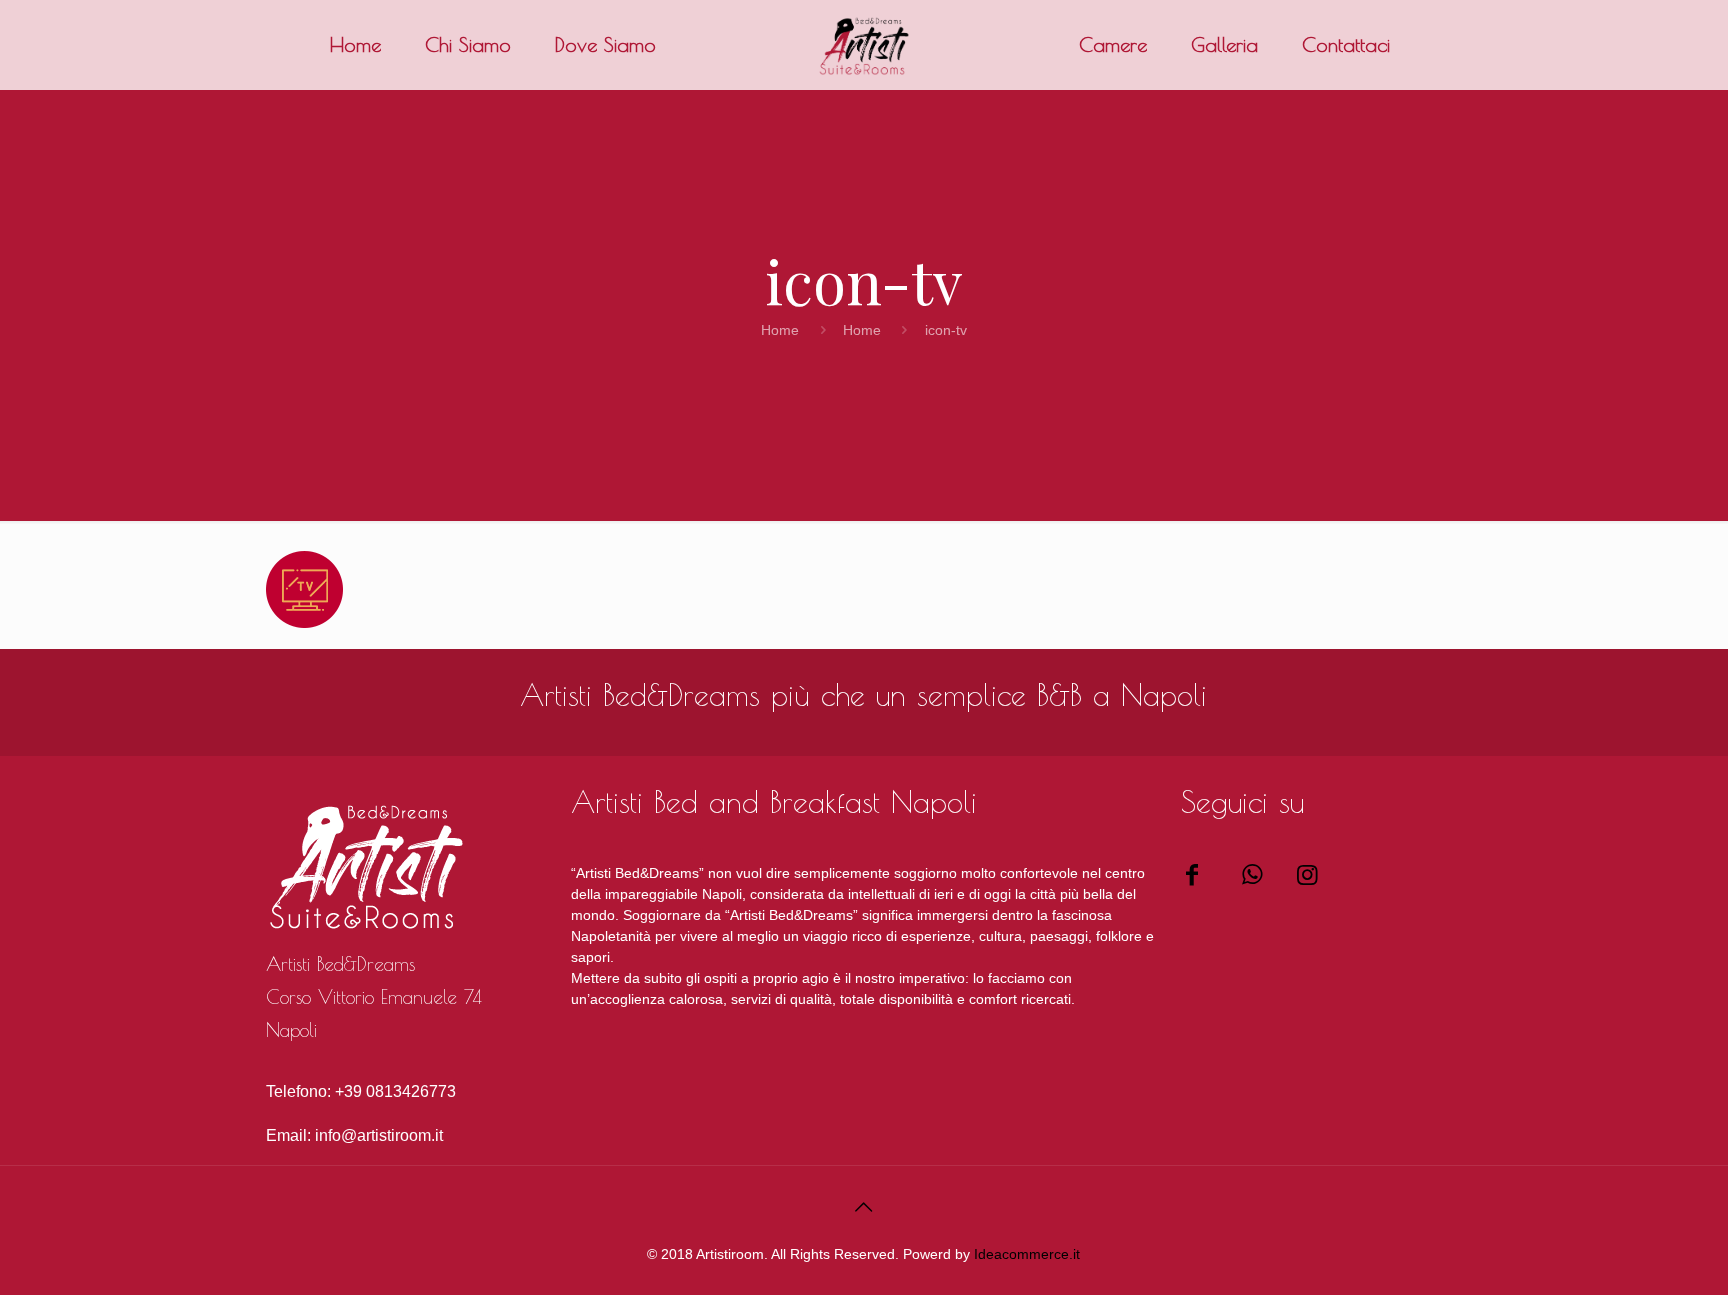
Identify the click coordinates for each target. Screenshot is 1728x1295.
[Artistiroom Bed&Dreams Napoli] (1198, 874)
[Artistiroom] (864, 45)
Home (780, 330)
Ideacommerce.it (1027, 1254)
